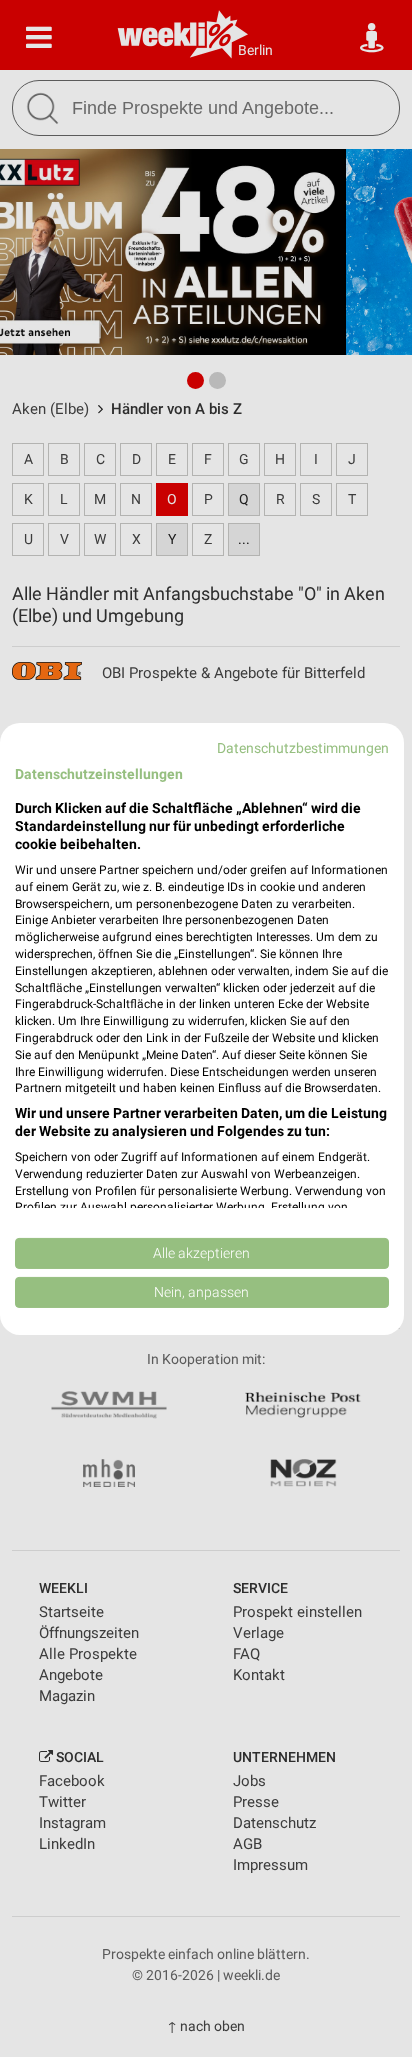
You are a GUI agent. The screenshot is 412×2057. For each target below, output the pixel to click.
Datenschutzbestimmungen (303, 747)
